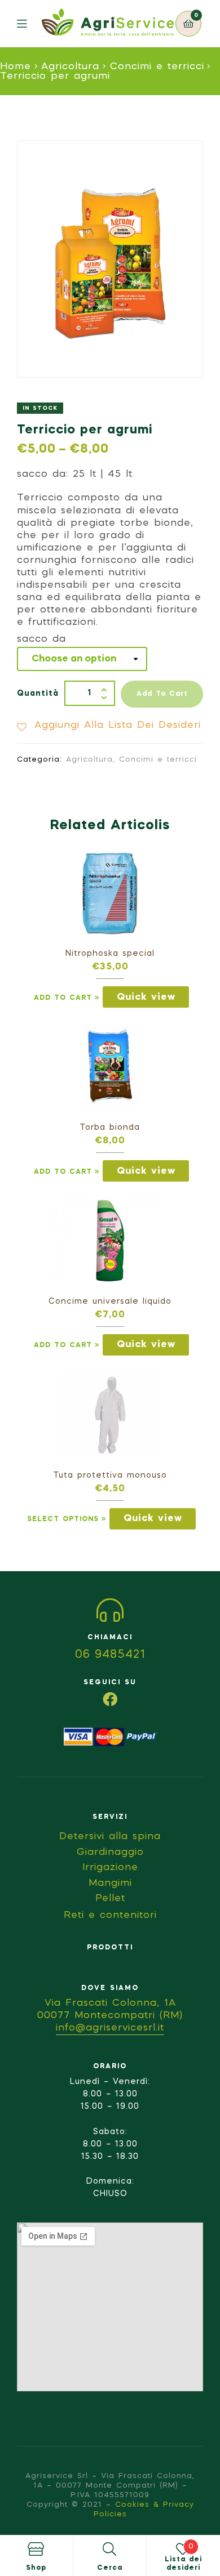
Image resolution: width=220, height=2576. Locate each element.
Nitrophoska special (110, 954)
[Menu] (29, 24)
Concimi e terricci (157, 67)
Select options (63, 1519)
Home (16, 67)
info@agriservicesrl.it (110, 2028)
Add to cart (162, 694)
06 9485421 (110, 1655)
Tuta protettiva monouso (110, 1475)
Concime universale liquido (110, 1302)
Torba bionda (110, 1128)
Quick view (146, 997)
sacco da (41, 639)
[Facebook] (110, 1699)
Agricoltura (70, 67)
